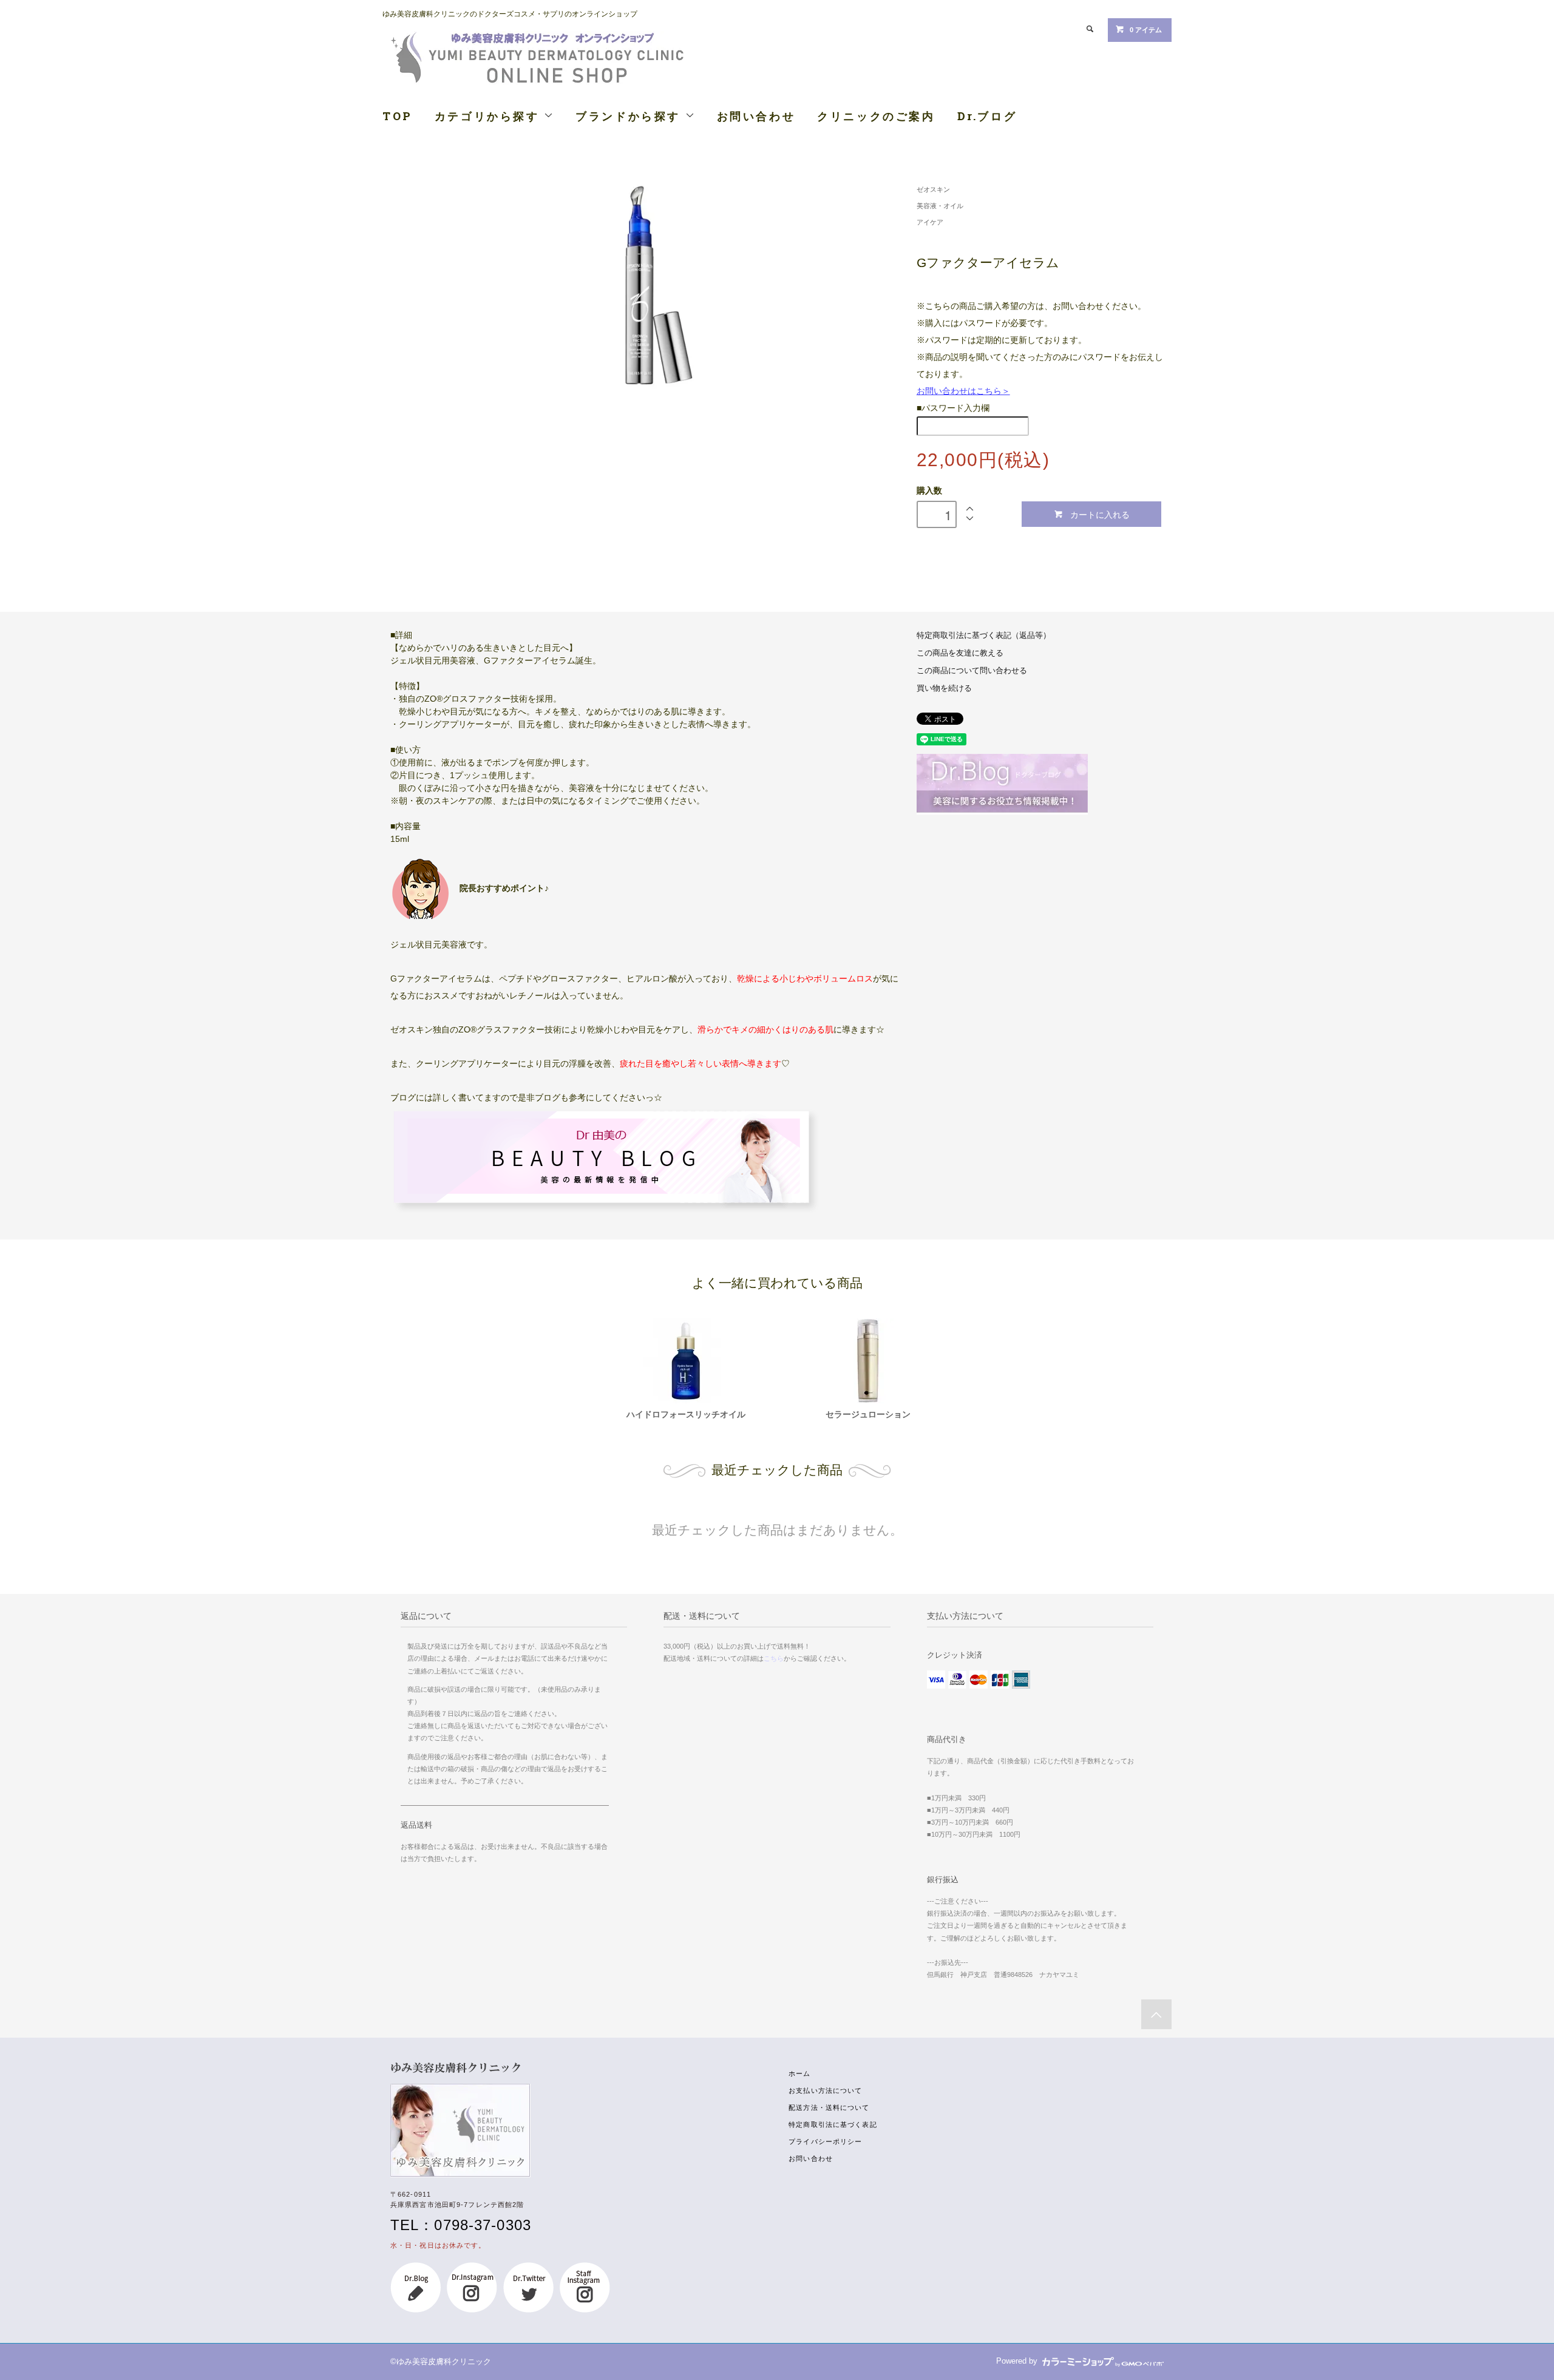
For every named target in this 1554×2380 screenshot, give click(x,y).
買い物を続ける (944, 688)
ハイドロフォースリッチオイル (686, 1414)
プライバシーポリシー (825, 2141)
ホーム (799, 2073)
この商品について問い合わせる (972, 671)
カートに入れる (1100, 514)
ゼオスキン (933, 189)
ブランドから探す (630, 116)
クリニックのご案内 (876, 116)
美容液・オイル (940, 206)
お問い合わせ (756, 116)
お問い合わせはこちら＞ (963, 391)
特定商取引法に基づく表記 (833, 2124)
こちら (774, 1658)
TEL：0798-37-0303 (461, 2225)
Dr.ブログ (987, 116)
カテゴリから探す (489, 116)
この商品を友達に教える (960, 653)
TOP (398, 116)
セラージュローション (868, 1414)
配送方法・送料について (829, 2107)
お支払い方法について (825, 2090)
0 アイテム (1146, 30)
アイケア (930, 222)
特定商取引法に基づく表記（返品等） (984, 636)
